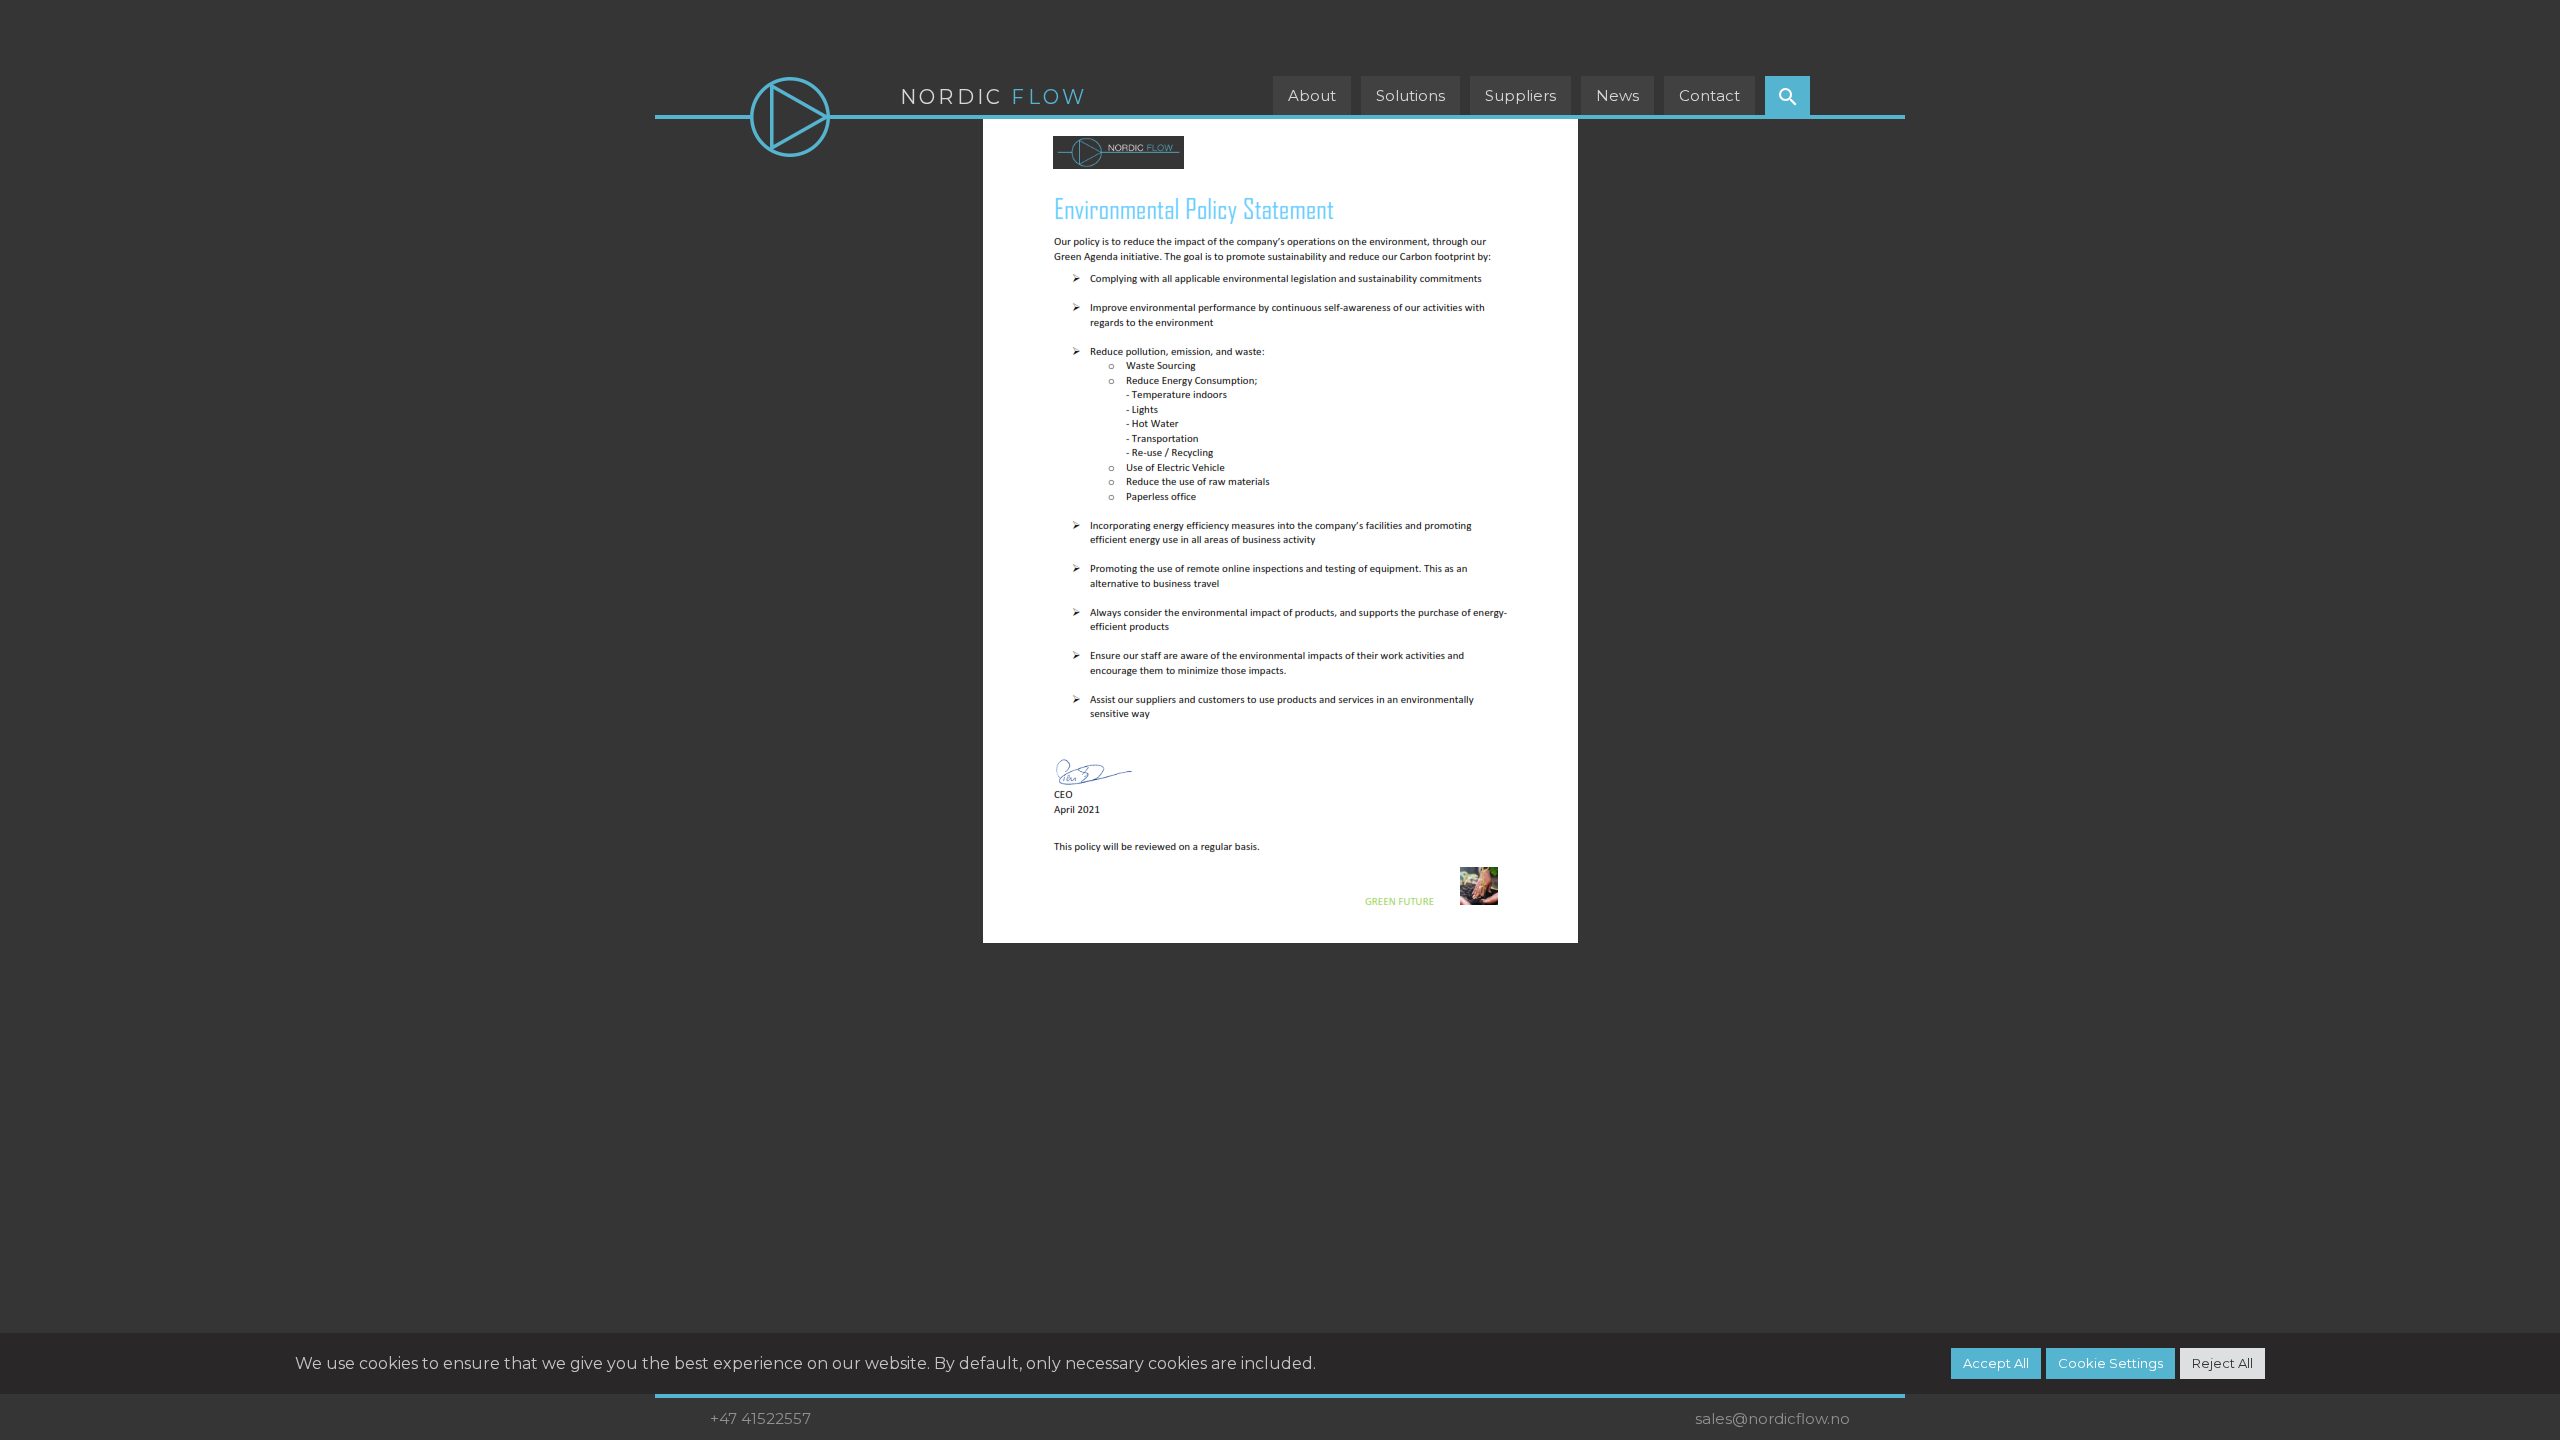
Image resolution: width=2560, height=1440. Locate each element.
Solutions (1410, 95)
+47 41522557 (760, 1418)
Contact (1709, 95)
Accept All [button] (1996, 1363)
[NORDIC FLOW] (790, 117)
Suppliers (1520, 95)
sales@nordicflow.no (1772, 1418)
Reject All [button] (2222, 1363)
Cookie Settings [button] (2110, 1363)
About (1312, 95)
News (1617, 95)
